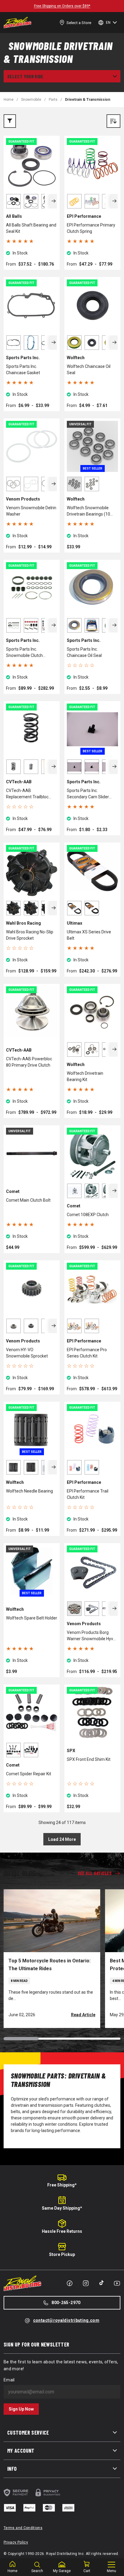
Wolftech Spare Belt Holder (32, 1618)
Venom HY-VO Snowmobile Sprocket (27, 1353)
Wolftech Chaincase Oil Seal (89, 370)
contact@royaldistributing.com (66, 2320)
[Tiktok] (101, 2283)
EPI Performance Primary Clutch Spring (91, 228)
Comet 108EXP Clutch (88, 1215)
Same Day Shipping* (62, 2208)
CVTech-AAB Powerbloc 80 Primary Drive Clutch (29, 1062)
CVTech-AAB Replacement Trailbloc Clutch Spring (27, 794)
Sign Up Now (21, 2409)
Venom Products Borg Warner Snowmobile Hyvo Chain (91, 1636)
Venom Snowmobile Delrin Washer (31, 511)
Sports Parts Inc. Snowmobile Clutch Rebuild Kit (24, 653)
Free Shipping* (62, 2185)
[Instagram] (86, 2283)
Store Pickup (62, 2254)
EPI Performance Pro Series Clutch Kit (87, 1353)
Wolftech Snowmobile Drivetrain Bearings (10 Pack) (88, 511)
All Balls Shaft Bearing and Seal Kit (31, 228)
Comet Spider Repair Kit (29, 1774)
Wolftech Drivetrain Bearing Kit (85, 1076)
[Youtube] (117, 2283)
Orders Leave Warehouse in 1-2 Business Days (62, 6)
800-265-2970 (66, 2303)
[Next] (53, 201)
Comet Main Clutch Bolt (28, 1200)
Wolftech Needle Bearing (29, 1491)
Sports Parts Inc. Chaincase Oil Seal (84, 652)
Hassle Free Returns (62, 2231)
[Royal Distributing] (17, 23)
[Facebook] (70, 2283)
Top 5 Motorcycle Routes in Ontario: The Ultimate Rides (50, 1965)
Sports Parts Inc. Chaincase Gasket (23, 370)
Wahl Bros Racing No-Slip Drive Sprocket (30, 935)
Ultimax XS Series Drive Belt (89, 935)
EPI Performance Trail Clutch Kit (88, 1494)
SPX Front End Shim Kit (89, 1759)
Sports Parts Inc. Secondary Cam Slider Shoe (88, 794)
